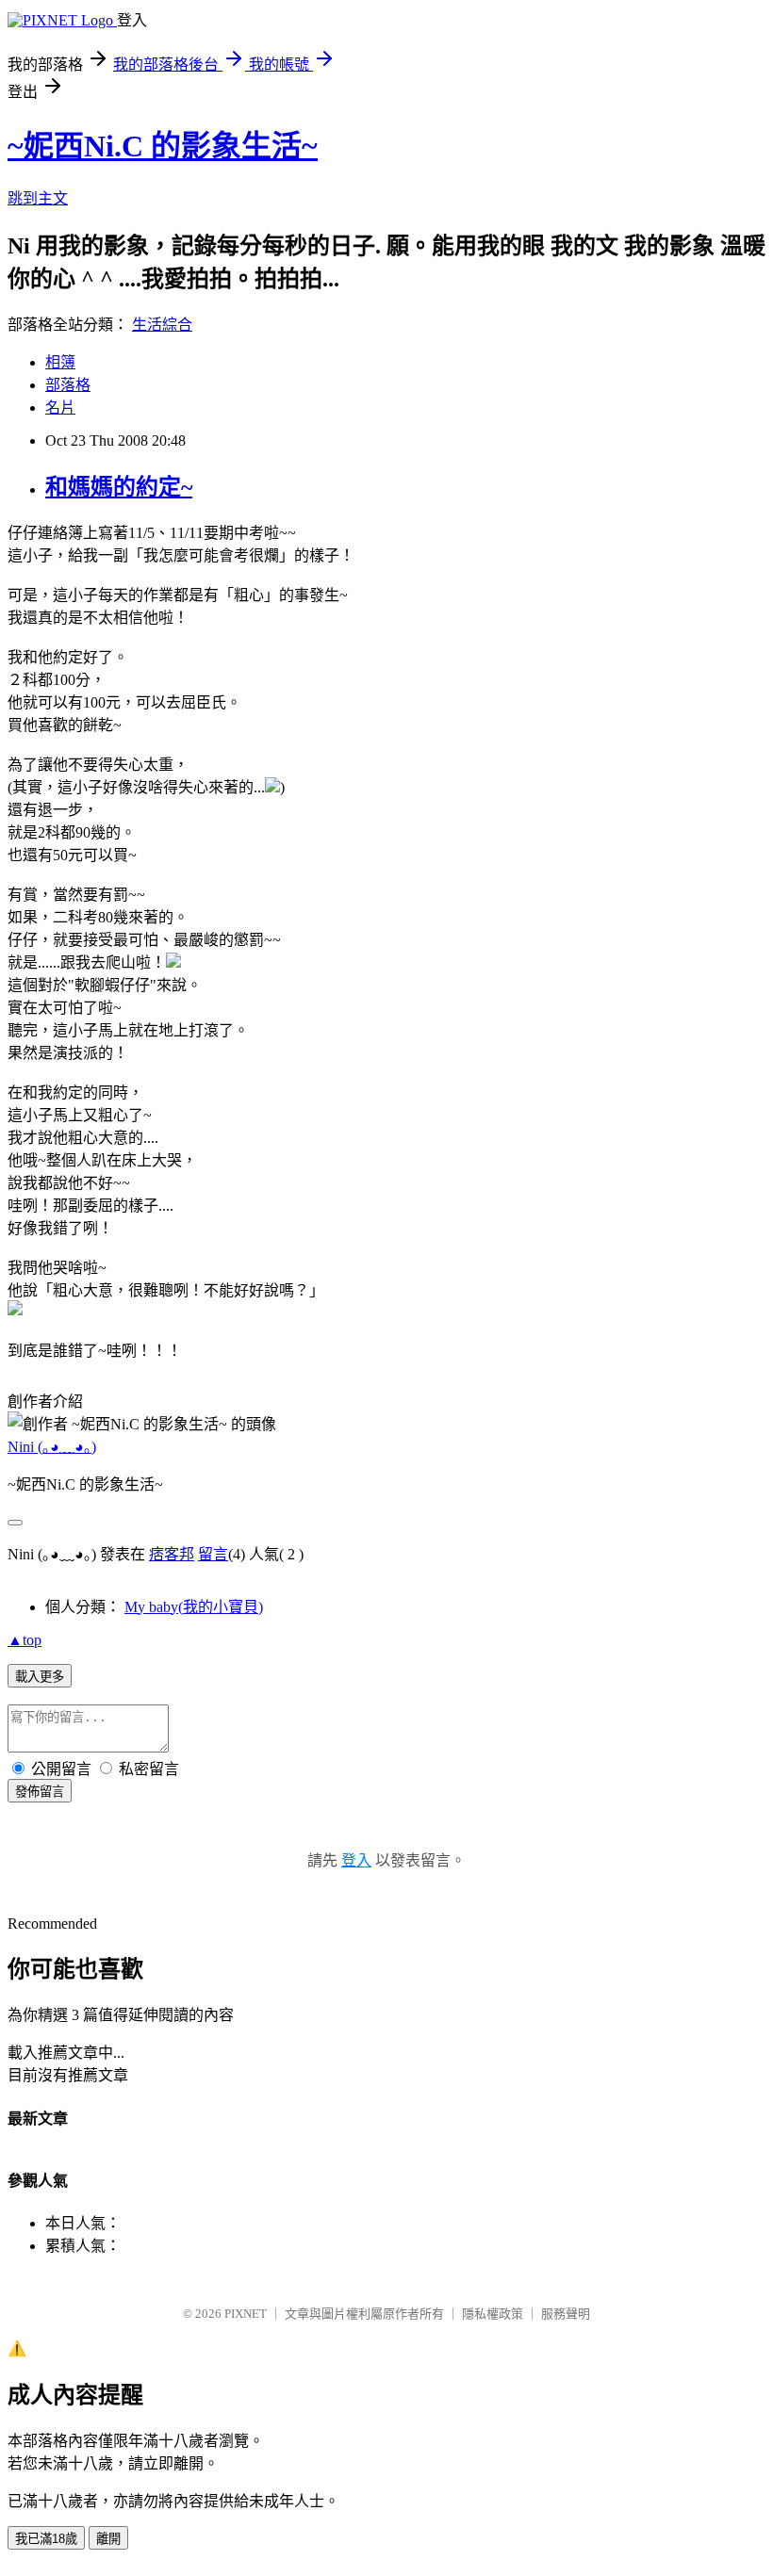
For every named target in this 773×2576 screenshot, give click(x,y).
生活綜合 (162, 325)
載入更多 (40, 1677)
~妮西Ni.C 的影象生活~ (163, 146)
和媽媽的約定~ (119, 487)
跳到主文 (38, 198)
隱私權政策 (493, 2314)
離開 (108, 2539)
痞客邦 (172, 1554)
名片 (60, 408)
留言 (213, 1554)
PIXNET (246, 2314)
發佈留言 (40, 1792)
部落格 (68, 385)
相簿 (60, 362)
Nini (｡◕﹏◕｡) (52, 1447)
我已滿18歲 (46, 2539)
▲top (25, 1640)
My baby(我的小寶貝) (194, 1607)
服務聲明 (566, 2314)
